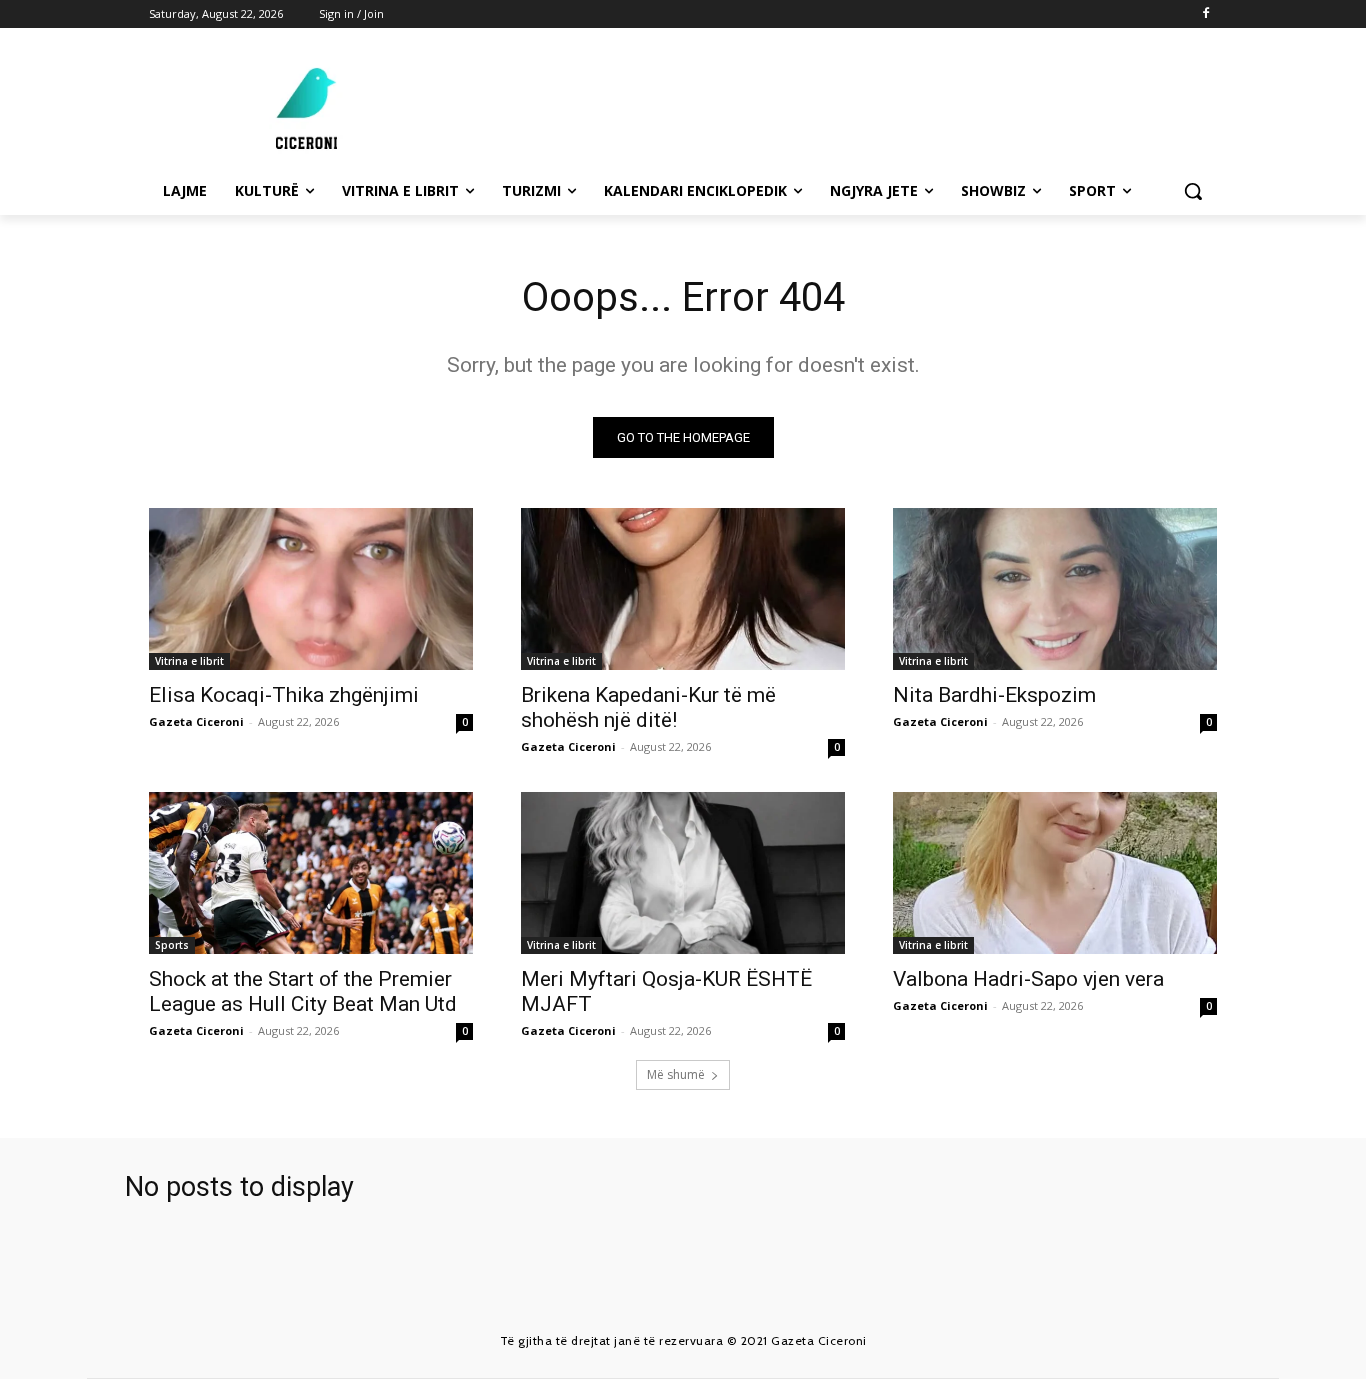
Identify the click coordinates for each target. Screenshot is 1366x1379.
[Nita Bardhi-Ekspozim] (1055, 589)
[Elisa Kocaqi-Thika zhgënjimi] (311, 589)
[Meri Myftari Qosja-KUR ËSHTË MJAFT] (683, 873)
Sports (172, 945)
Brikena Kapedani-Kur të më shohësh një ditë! (648, 707)
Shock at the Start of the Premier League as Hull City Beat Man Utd (303, 991)
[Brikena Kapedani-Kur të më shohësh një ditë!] (683, 589)
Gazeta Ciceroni (196, 721)
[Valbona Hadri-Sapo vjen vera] (1055, 873)
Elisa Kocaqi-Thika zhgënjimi (284, 695)
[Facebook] (1205, 14)
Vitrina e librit (189, 661)
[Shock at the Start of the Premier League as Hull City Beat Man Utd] (311, 873)
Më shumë (676, 1074)
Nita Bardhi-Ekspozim (994, 695)
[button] (1193, 191)
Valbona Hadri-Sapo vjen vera (1028, 979)
